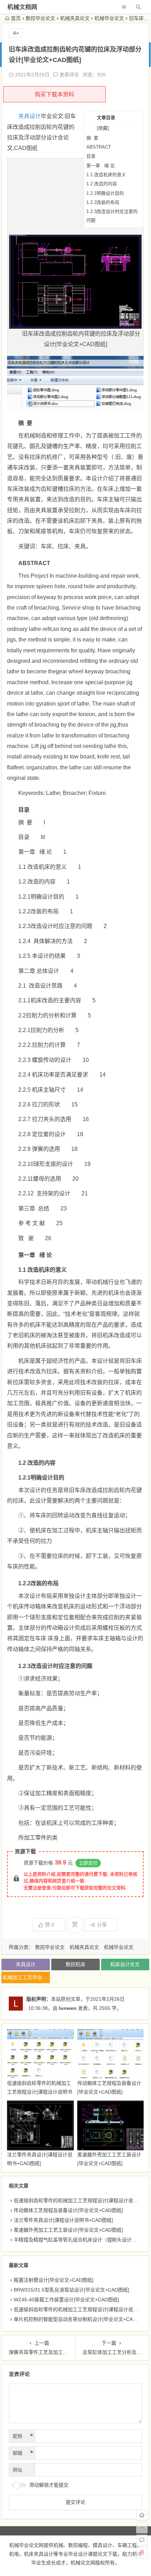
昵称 (23, 2436)
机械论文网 (83, 2563)
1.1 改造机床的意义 (106, 175)
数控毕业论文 (40, 18)
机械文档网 (22, 7)
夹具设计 (29, 116)
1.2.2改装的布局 (103, 202)
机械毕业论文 (109, 18)
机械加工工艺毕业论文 (26, 1977)
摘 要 (92, 138)
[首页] (142, 2515)
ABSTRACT (99, 147)
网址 (18, 2470)
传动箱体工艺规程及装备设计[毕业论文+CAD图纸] (68, 2210)
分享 (102, 1925)
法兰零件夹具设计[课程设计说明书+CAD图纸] (63, 2220)
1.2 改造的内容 (102, 184)
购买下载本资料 (54, 94)
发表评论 (68, 75)
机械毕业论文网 (26, 2545)
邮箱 (23, 2453)
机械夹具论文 (75, 18)
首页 (16, 18)
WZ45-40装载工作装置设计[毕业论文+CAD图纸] (66, 2300)
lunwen (68, 2008)
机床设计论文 (125, 1964)
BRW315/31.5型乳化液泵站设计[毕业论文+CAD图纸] (71, 2290)
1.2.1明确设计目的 (105, 193)
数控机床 (75, 1964)
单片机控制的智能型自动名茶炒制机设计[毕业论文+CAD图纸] (81, 2319)
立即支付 (88, 1863)
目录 (91, 156)
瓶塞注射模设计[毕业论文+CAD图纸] (54, 2280)
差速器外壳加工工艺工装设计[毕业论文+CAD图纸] (68, 2230)
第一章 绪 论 (101, 166)
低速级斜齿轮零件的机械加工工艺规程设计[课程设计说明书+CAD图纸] (40, 2092)
